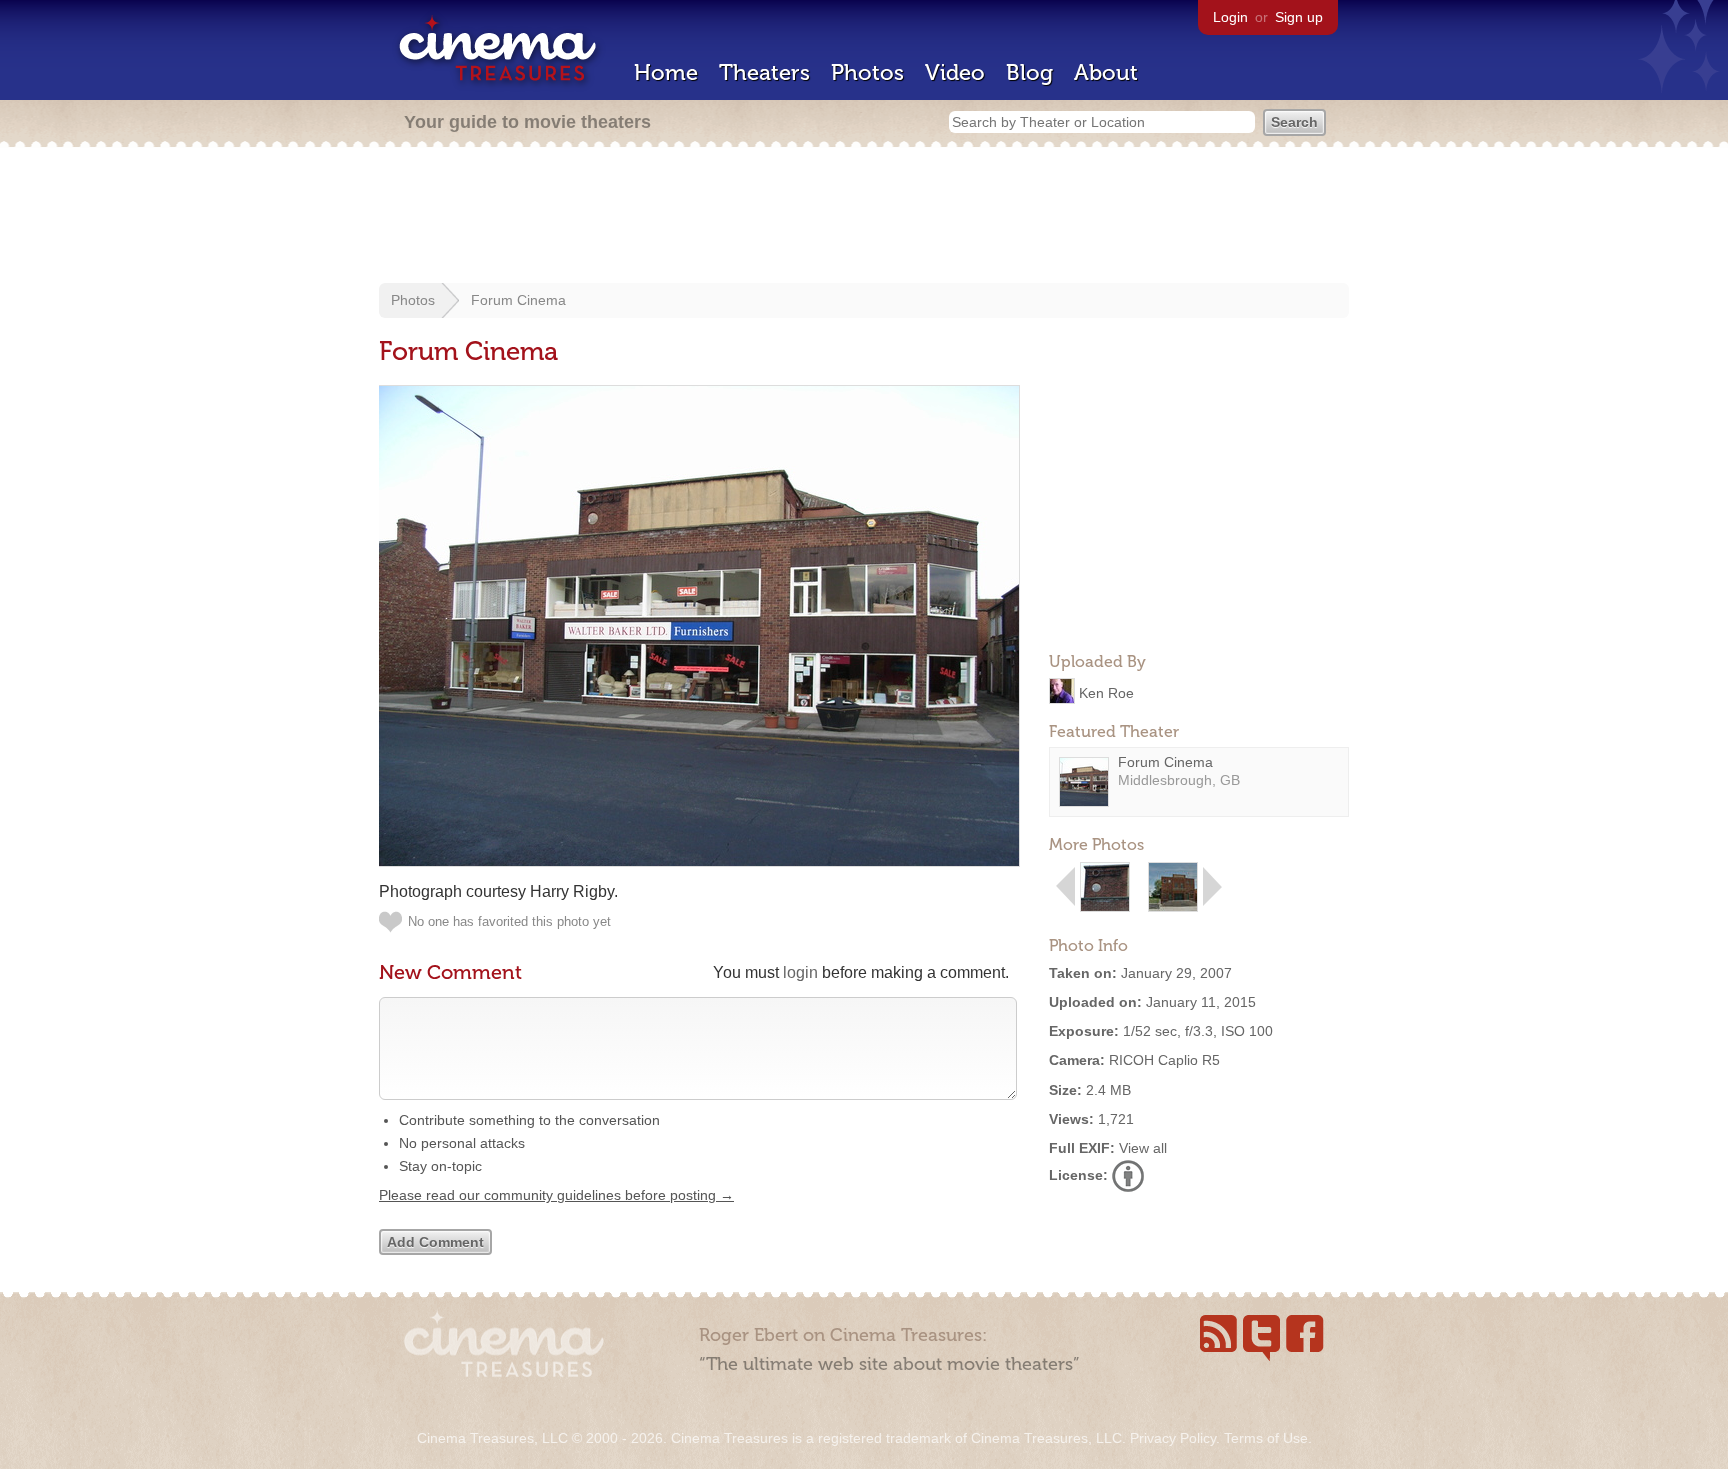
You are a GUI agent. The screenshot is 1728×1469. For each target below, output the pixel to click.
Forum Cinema (518, 300)
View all (1143, 1148)
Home (666, 72)
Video (955, 72)
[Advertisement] (864, 217)
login (800, 972)
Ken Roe (1106, 692)
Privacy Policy (1173, 1438)
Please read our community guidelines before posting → (556, 1195)
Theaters (764, 72)
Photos (867, 72)
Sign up (1299, 17)
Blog (1029, 72)
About (1106, 72)
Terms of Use (1266, 1438)
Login (1230, 17)
